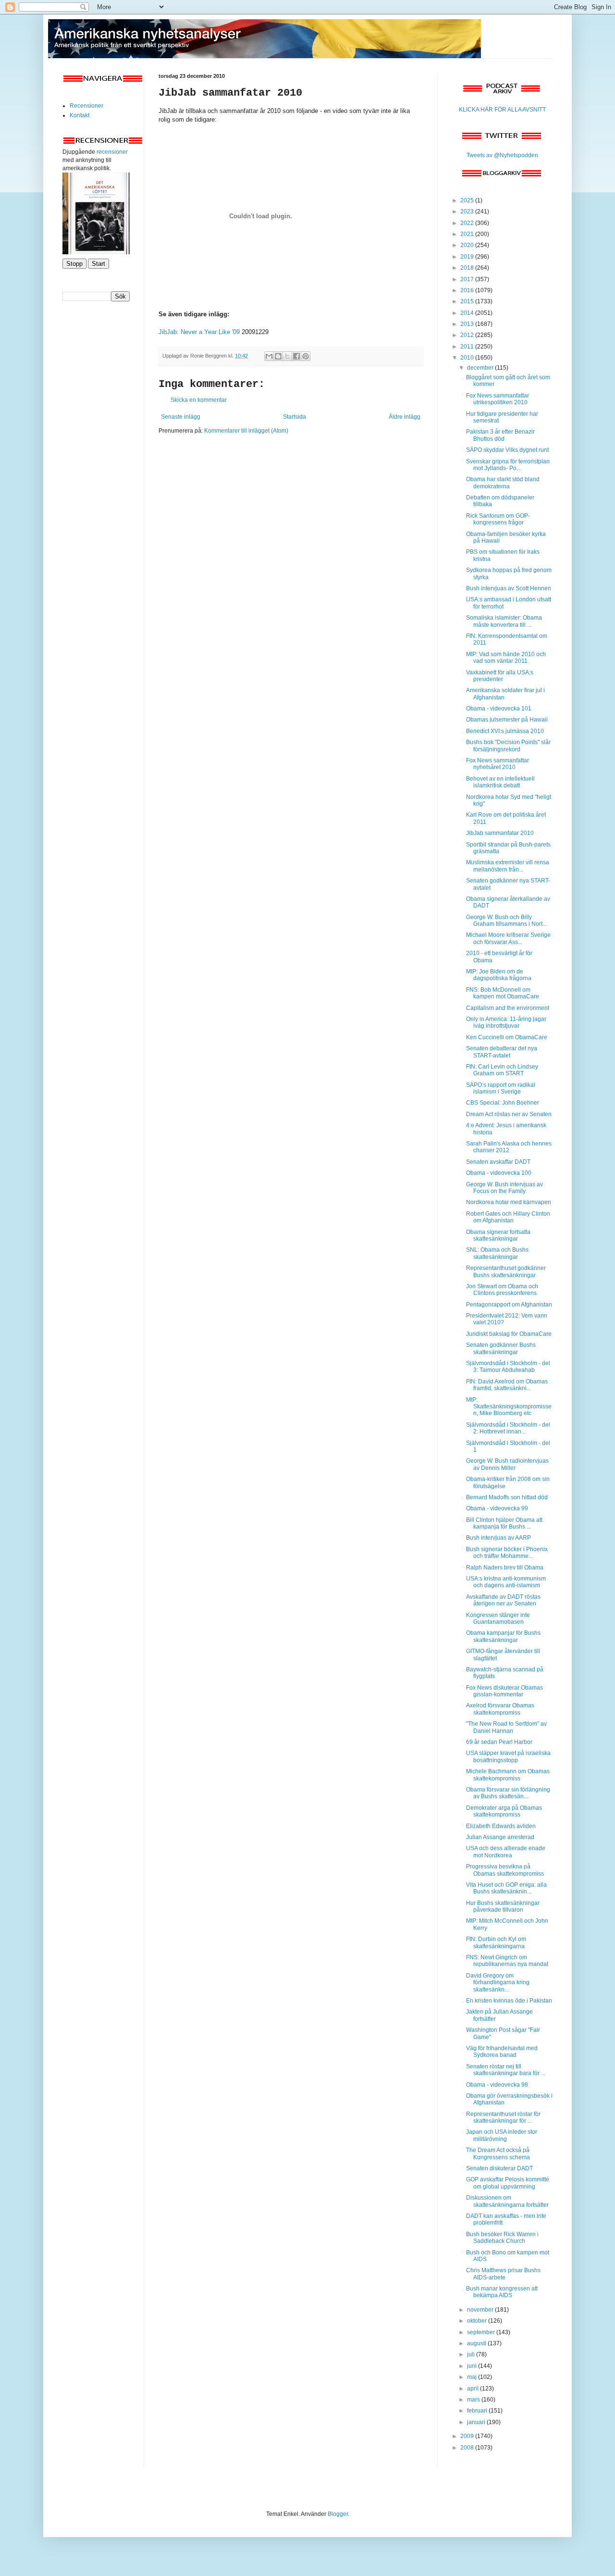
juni (473, 2366)
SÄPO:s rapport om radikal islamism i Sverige (501, 1088)
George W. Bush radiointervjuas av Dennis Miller (507, 1464)
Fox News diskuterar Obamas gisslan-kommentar (504, 1691)
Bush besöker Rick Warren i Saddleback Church (502, 2238)
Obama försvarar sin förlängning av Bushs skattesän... (508, 1793)
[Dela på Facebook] (296, 356)
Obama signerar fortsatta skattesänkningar (498, 1235)
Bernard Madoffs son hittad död (507, 1497)
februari (478, 2411)
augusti (477, 2343)
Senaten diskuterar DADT (499, 2168)
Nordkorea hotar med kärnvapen (509, 1202)
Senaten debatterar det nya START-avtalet (502, 1052)
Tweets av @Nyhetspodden (502, 155)
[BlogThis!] (278, 356)
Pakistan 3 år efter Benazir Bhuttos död (500, 435)
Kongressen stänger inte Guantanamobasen (498, 1618)
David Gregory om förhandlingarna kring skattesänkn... (498, 1983)
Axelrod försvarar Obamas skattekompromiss (500, 1709)
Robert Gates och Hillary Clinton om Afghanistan (508, 1217)
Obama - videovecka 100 (499, 1173)
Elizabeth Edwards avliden (501, 1826)
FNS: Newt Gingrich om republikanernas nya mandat (507, 1961)
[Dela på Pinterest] (306, 356)
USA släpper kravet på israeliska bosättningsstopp (508, 1756)
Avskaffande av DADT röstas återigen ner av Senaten (503, 1600)
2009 (468, 2436)
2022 (468, 223)
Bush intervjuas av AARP (498, 1538)
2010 (468, 358)
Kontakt (80, 115)
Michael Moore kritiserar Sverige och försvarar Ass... (508, 938)
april (474, 2389)
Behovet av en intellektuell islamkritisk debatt (500, 782)
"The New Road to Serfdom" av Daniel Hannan (506, 1727)
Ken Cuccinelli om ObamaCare (507, 1037)
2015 (468, 301)
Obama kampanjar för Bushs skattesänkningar (503, 1636)
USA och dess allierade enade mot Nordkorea (506, 1852)
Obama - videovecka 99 (497, 1508)
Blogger (338, 2514)
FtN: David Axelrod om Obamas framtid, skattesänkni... (507, 1385)
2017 (468, 279)
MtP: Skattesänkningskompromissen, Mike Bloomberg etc (509, 1407)
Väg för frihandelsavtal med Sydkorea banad (502, 2052)
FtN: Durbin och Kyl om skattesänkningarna (496, 1942)
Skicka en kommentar (199, 400)
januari (477, 2422)
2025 (468, 200)
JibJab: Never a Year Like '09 (199, 332)
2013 (468, 324)
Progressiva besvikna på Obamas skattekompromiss (505, 1870)
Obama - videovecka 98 (497, 2085)
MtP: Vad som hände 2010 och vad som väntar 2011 (506, 658)
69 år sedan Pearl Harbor (499, 1742)
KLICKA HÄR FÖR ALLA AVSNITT (502, 110)
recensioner (112, 152)
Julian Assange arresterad (500, 1837)
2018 (468, 268)
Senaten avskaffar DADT (498, 1162)
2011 (468, 347)
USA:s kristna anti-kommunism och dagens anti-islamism (506, 1582)
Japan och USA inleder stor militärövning (502, 2135)
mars (474, 2400)
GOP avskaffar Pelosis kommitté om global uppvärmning (508, 2183)
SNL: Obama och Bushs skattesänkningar (497, 1253)
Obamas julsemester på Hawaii (507, 720)
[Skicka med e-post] (269, 356)
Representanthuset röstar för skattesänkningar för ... (503, 2117)
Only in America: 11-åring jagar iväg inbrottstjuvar (506, 1022)
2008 (468, 2448)
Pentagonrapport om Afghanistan (509, 1305)
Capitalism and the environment (508, 1008)
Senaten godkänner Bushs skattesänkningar (501, 1348)
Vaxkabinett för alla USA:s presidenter (500, 676)
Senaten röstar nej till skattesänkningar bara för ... (506, 2070)
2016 (468, 290)
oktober (478, 2321)
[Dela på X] (287, 356)
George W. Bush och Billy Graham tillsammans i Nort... (506, 921)
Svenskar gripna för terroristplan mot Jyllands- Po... (508, 465)
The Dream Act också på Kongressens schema (498, 2153)
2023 (468, 212)
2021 (468, 234)
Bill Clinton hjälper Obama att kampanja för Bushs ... (504, 1523)
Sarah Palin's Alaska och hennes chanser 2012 (509, 1147)
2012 (468, 335)
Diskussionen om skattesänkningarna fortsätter (507, 2201)
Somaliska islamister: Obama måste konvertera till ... (504, 621)
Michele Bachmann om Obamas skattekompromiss (508, 1775)
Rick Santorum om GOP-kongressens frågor (498, 519)
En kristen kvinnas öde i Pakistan (509, 2001)
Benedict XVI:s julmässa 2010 (505, 731)
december (481, 368)
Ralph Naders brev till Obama (505, 1568)
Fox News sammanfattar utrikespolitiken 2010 (498, 399)
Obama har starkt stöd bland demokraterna (503, 483)
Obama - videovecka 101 (499, 709)
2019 (468, 257)
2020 (468, 245)
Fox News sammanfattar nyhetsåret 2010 (498, 764)
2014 (468, 313)
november (481, 2310)
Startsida (295, 417)
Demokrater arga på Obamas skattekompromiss (504, 1811)
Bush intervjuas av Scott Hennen (509, 588)
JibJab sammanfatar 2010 (500, 833)
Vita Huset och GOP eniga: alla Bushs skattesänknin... (506, 1888)
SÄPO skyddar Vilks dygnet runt (507, 450)
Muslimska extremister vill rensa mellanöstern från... (508, 866)
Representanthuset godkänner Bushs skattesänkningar (506, 1271)
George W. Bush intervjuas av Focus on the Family (504, 1188)
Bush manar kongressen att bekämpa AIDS (502, 2292)
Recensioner (86, 106)
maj (473, 2377)
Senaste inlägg (181, 417)
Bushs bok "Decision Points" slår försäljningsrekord (508, 746)
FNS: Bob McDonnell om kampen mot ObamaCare (503, 993)
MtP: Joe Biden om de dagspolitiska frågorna (499, 975)
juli (472, 2354)
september (482, 2332)
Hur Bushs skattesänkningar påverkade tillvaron (503, 1906)
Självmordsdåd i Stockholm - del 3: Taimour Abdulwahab (508, 1367)
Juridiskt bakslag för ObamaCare (509, 1334)
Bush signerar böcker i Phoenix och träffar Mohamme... (507, 1553)
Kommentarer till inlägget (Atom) (246, 431)
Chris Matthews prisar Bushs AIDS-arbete (503, 2274)
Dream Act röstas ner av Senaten (509, 1114)
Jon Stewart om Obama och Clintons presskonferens (502, 1290)
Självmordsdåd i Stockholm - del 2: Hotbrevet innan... (508, 1428)
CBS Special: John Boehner (503, 1103)
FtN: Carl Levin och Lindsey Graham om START (502, 1070)
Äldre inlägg (405, 417)
